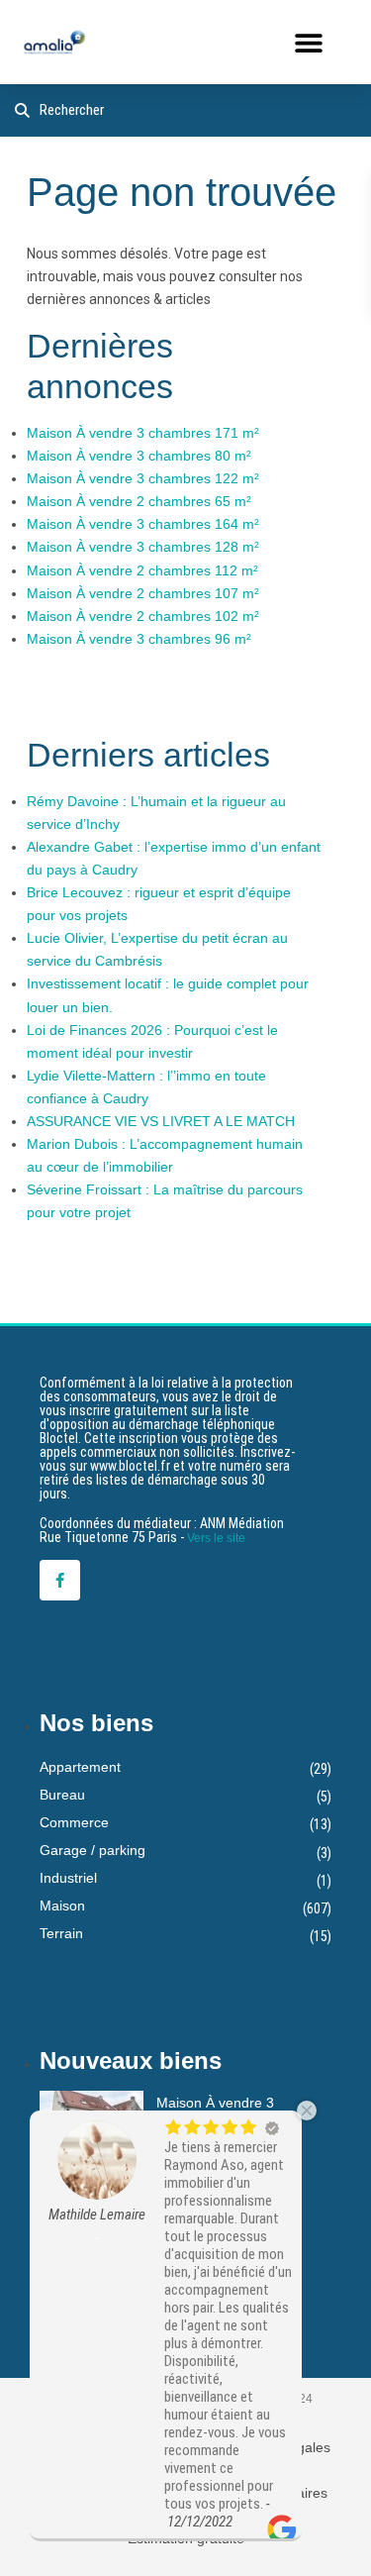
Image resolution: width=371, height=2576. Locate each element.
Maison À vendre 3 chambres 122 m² (143, 478)
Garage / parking (93, 1850)
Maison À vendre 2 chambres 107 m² (143, 593)
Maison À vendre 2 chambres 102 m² (143, 616)
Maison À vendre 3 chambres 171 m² (143, 433)
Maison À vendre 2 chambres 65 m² (139, 501)
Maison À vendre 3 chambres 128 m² (143, 547)
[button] (308, 42)
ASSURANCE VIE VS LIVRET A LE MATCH (161, 1121)
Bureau (62, 1795)
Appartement (80, 1767)
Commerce (74, 1822)
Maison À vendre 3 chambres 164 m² (143, 524)
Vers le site (216, 1538)
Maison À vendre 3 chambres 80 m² (139, 456)
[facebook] (60, 1580)
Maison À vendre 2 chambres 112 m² (142, 570)
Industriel (68, 1878)
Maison (62, 1906)
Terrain (61, 1933)
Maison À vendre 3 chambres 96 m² (139, 639)
